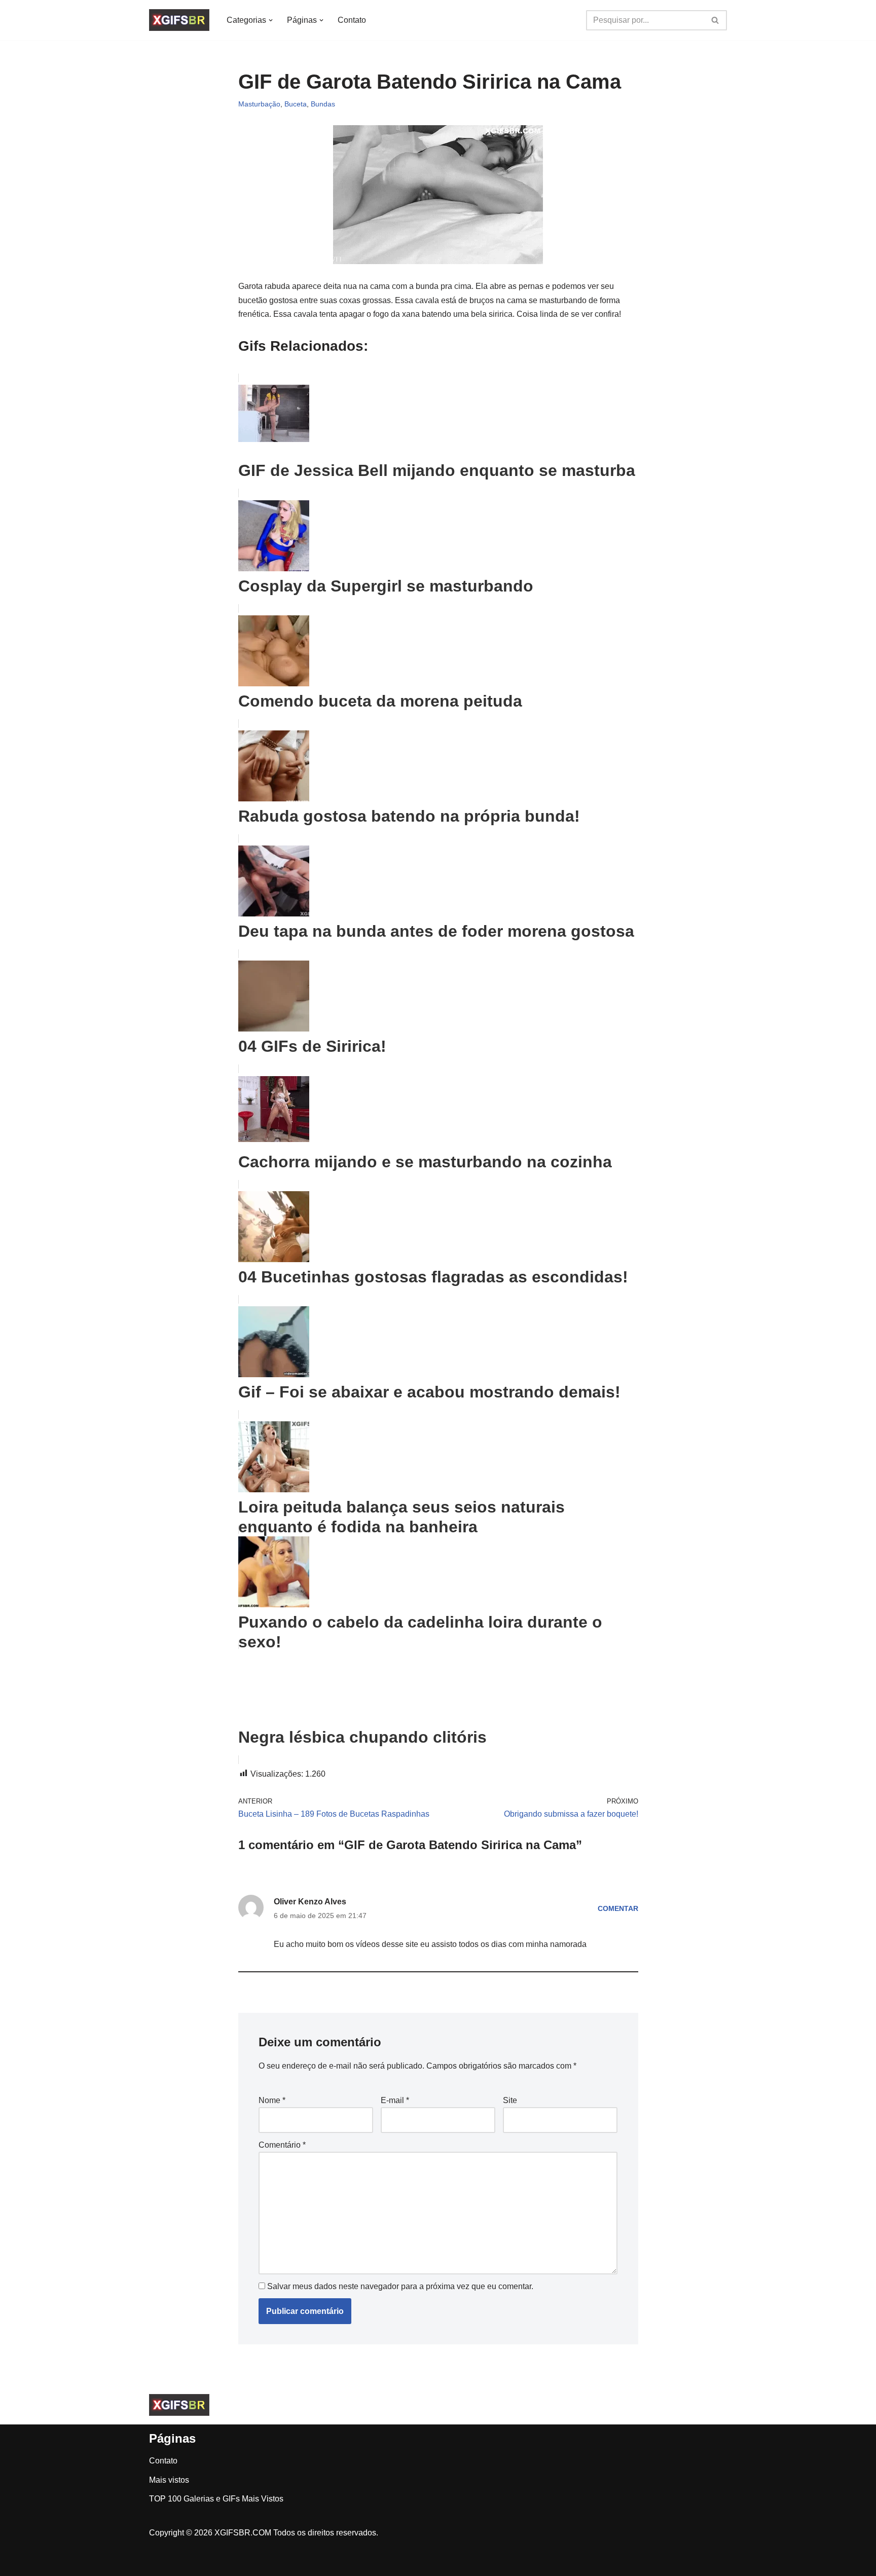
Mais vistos (169, 2480)
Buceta (296, 104)
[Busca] (716, 20)
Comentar (618, 1908)
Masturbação (259, 104)
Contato (352, 20)
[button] (271, 20)
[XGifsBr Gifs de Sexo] (179, 20)
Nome (272, 2100)
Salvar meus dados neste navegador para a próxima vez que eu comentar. (400, 2286)
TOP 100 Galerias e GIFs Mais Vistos (216, 2499)
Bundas (323, 104)
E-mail (395, 2100)
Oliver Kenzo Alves (310, 1902)
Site (510, 2100)
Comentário (282, 2145)
